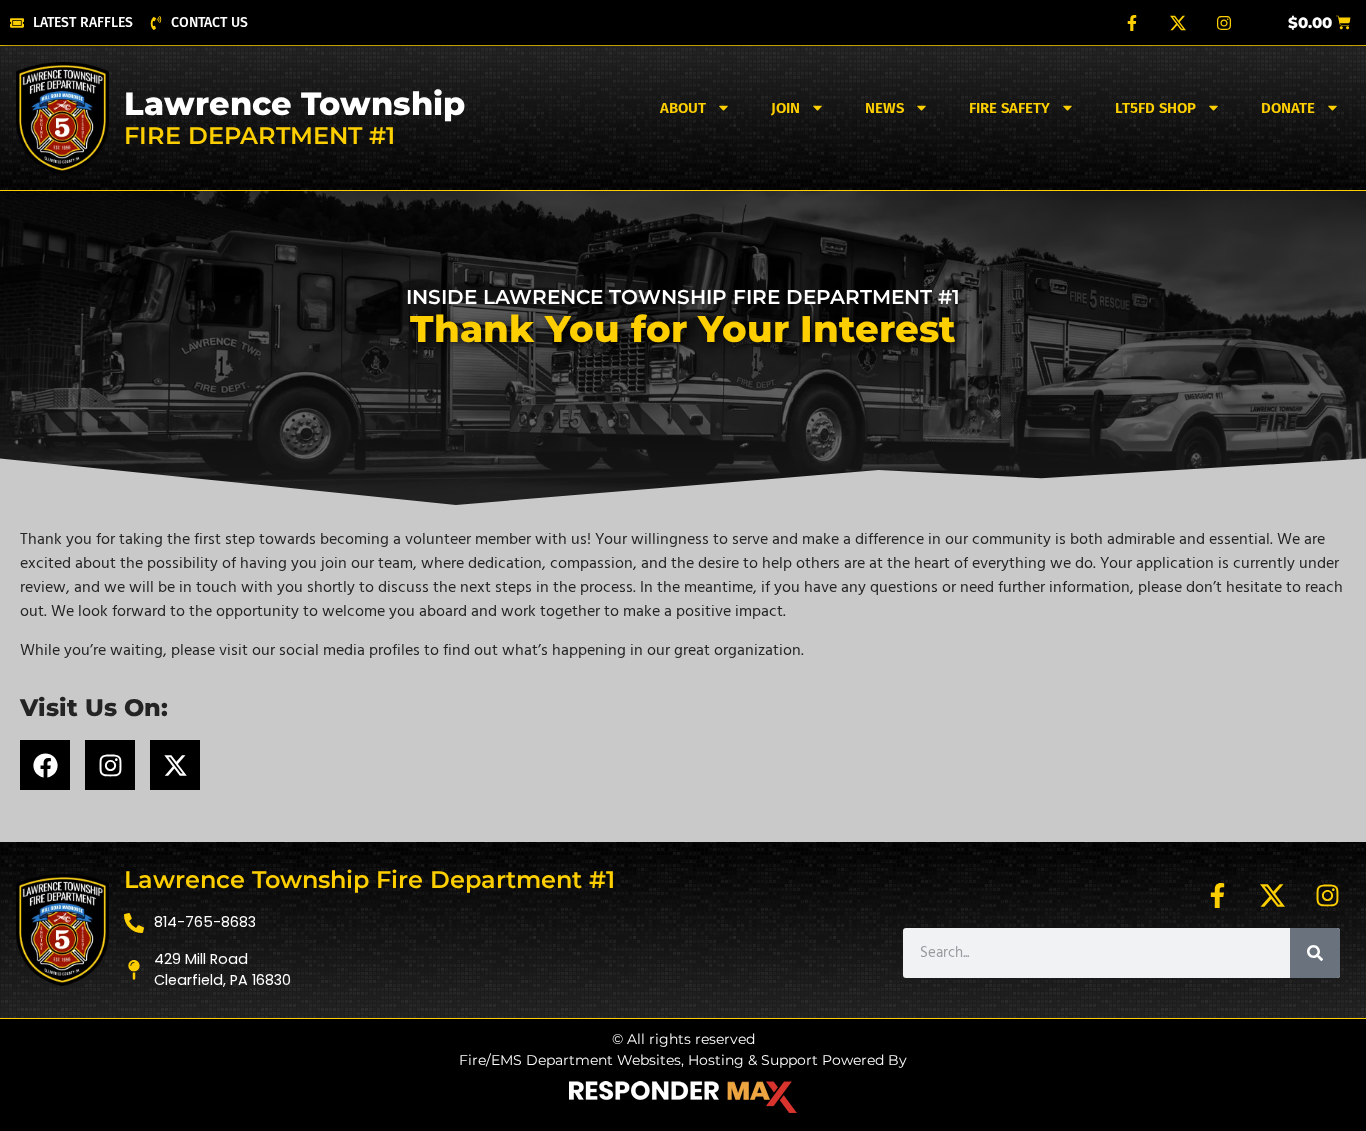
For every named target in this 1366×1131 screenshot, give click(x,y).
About (683, 108)
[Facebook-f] (1132, 23)
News (884, 108)
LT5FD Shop (1155, 108)
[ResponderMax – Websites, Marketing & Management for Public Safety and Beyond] (683, 1097)
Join (785, 108)
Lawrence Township (294, 103)
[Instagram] (1224, 23)
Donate (1288, 108)
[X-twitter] (175, 765)
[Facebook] (45, 765)
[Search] (1315, 953)
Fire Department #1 (259, 135)
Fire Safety (1009, 108)
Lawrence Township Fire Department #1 (369, 879)
